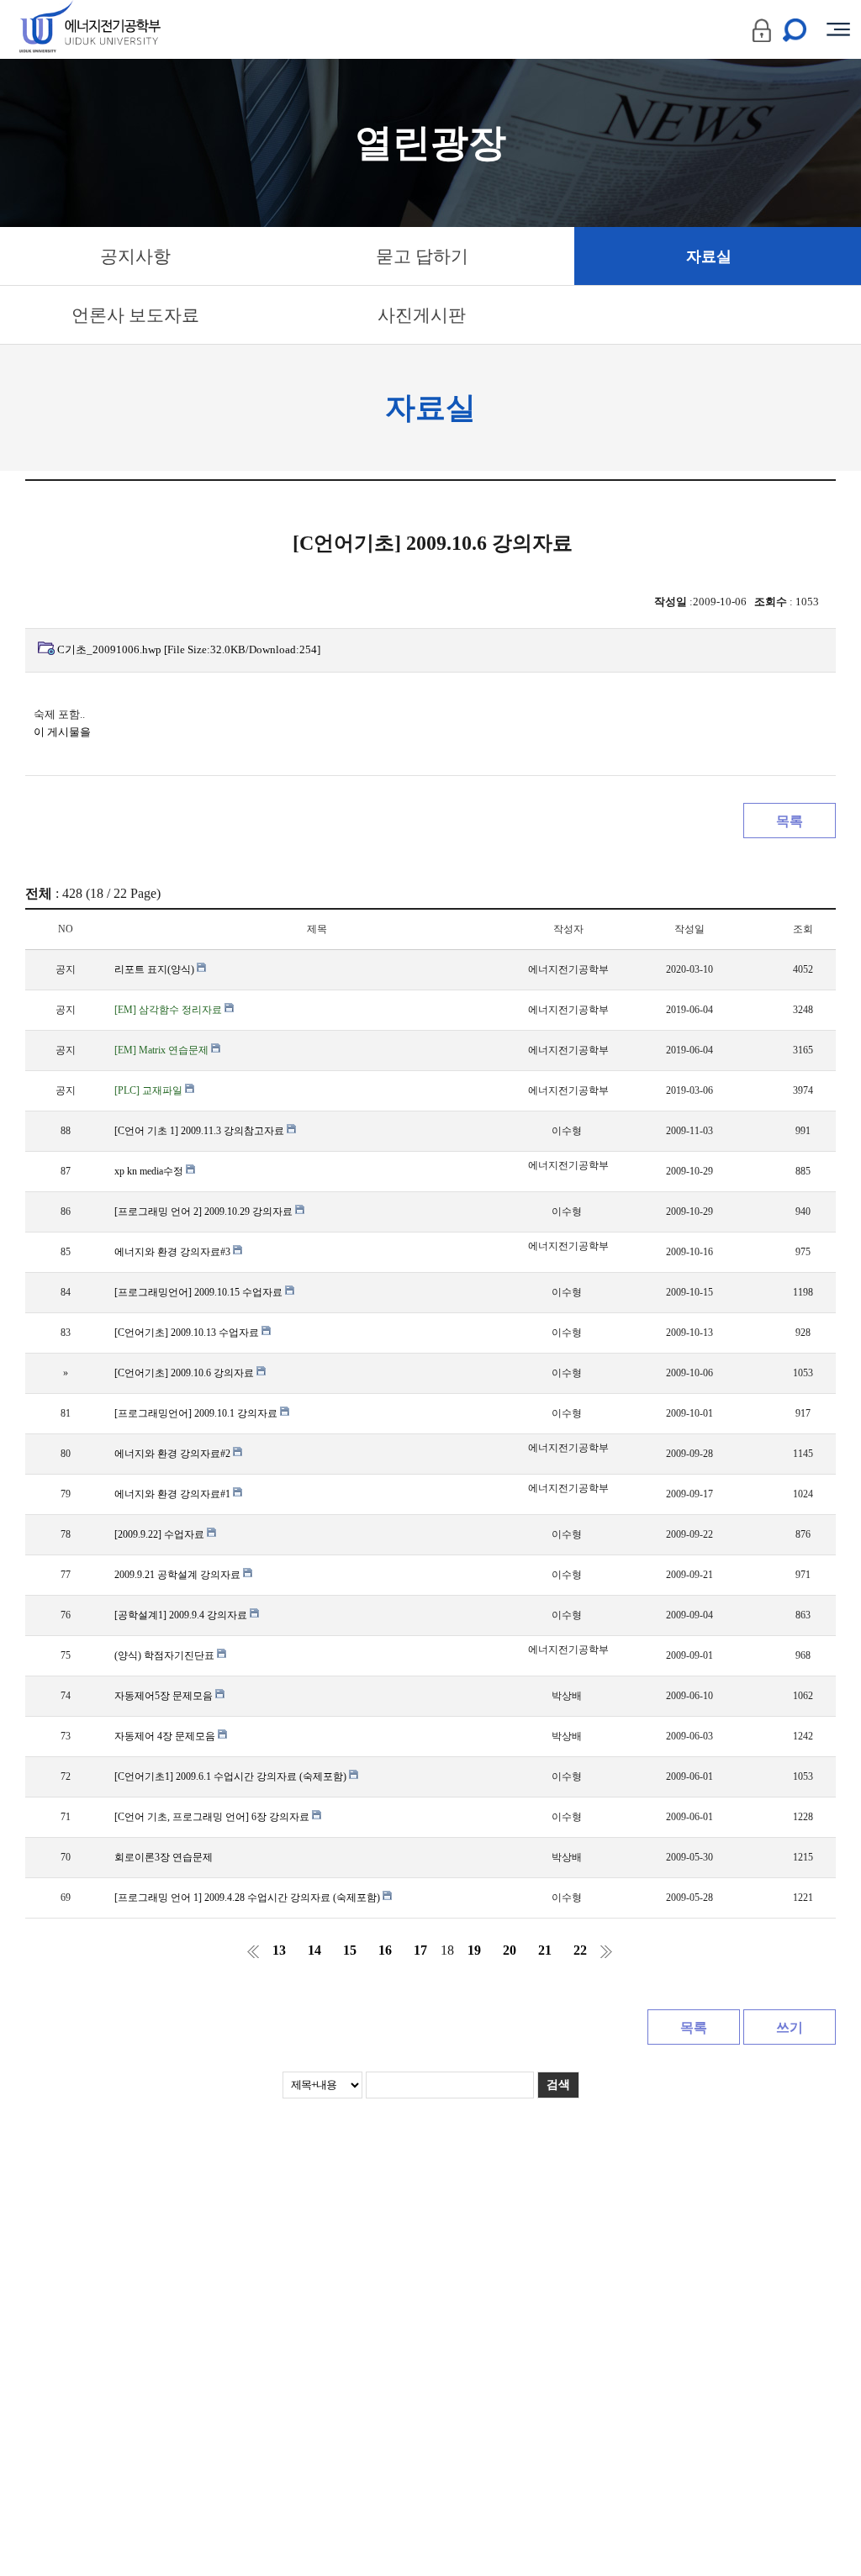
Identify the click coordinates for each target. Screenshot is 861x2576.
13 (279, 1950)
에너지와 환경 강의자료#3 (174, 1252)
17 (420, 1950)
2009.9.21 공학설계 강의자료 (179, 1575)
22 (580, 1950)
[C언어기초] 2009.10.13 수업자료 (188, 1333)
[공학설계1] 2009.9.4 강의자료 (182, 1615)
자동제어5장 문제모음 (165, 1696)
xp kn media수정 (150, 1171)
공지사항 (135, 256)
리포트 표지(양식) (156, 969)
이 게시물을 (62, 732)
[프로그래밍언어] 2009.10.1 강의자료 (197, 1413)
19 (474, 1950)
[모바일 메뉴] (838, 29)
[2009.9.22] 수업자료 (161, 1534)
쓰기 (790, 2027)
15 (350, 1950)
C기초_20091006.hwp (189, 649)
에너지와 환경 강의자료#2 (174, 1454)
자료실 (709, 256)
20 (510, 1950)
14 (314, 1950)
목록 (790, 821)
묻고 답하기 (422, 256)
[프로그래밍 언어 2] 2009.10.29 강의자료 (205, 1211)
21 (545, 1950)
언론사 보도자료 (135, 315)
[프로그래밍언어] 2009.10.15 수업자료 (200, 1292)
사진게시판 (422, 315)
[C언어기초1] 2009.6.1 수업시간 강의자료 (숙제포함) (232, 1776)
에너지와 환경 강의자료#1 (174, 1494)
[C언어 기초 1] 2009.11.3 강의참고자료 (201, 1131)
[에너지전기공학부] (120, 29)
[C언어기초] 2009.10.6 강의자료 (185, 1373)
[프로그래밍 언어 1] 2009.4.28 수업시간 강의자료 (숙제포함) (248, 1898)
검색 (558, 2085)
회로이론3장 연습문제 (164, 1857)
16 (385, 1950)
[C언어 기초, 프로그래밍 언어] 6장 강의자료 (213, 1817)
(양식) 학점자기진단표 (166, 1655)
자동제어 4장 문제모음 (166, 1736)
